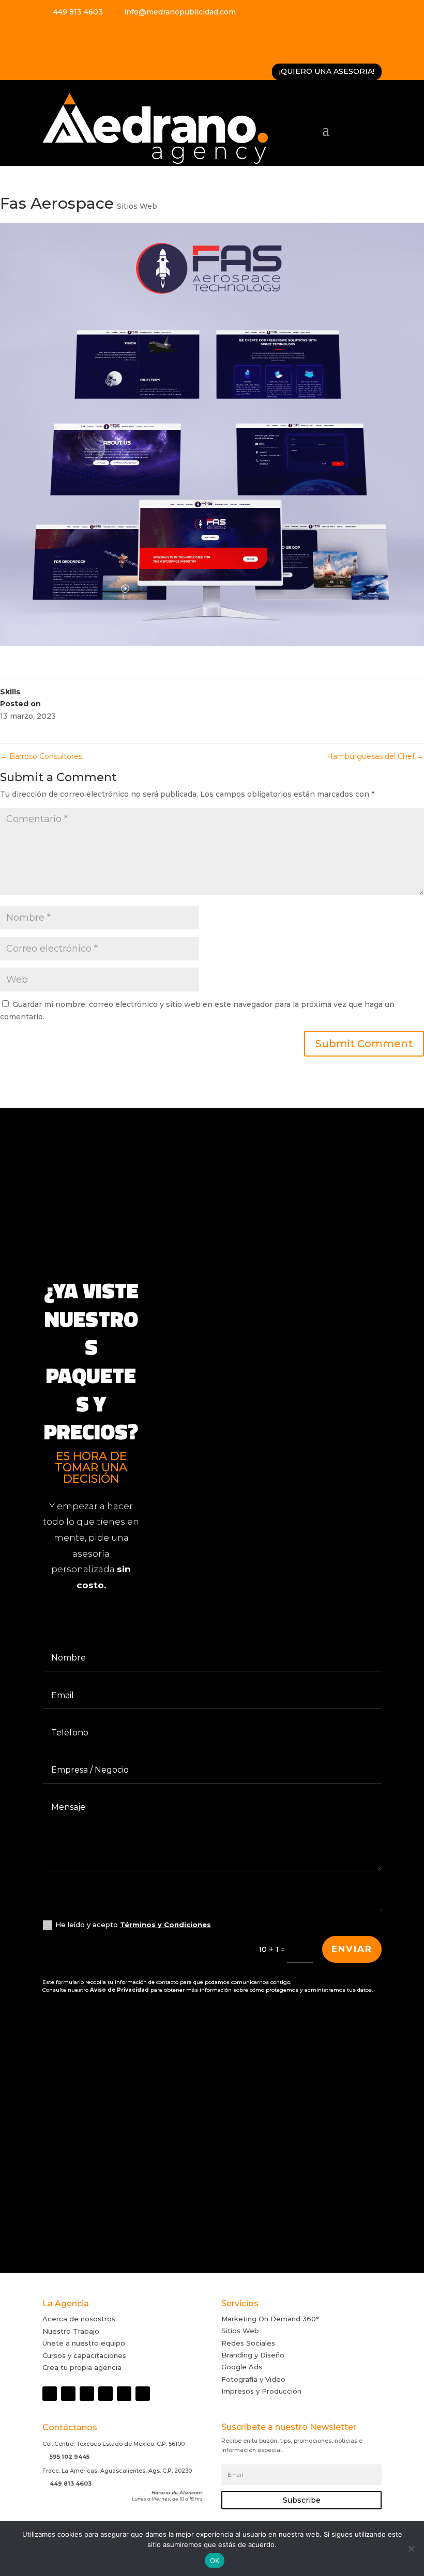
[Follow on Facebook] (49, 34)
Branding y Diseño (253, 2355)
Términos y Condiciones (165, 1925)
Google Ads (242, 2367)
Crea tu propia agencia (82, 2367)
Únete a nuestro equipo (84, 2343)
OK (215, 2561)
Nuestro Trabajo (71, 2331)
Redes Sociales (248, 2343)
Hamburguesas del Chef (375, 756)
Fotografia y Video (253, 2379)
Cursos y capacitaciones (84, 2355)
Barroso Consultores (41, 756)
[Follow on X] (119, 34)
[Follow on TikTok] (102, 34)
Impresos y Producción (261, 2391)
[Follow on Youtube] (84, 34)
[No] (411, 2549)
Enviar (352, 1949)
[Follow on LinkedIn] (137, 34)
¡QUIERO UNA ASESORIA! (327, 71)
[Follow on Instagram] (67, 34)
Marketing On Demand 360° (270, 2319)
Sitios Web (137, 206)
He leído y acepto (133, 1925)
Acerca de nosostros (79, 2319)
